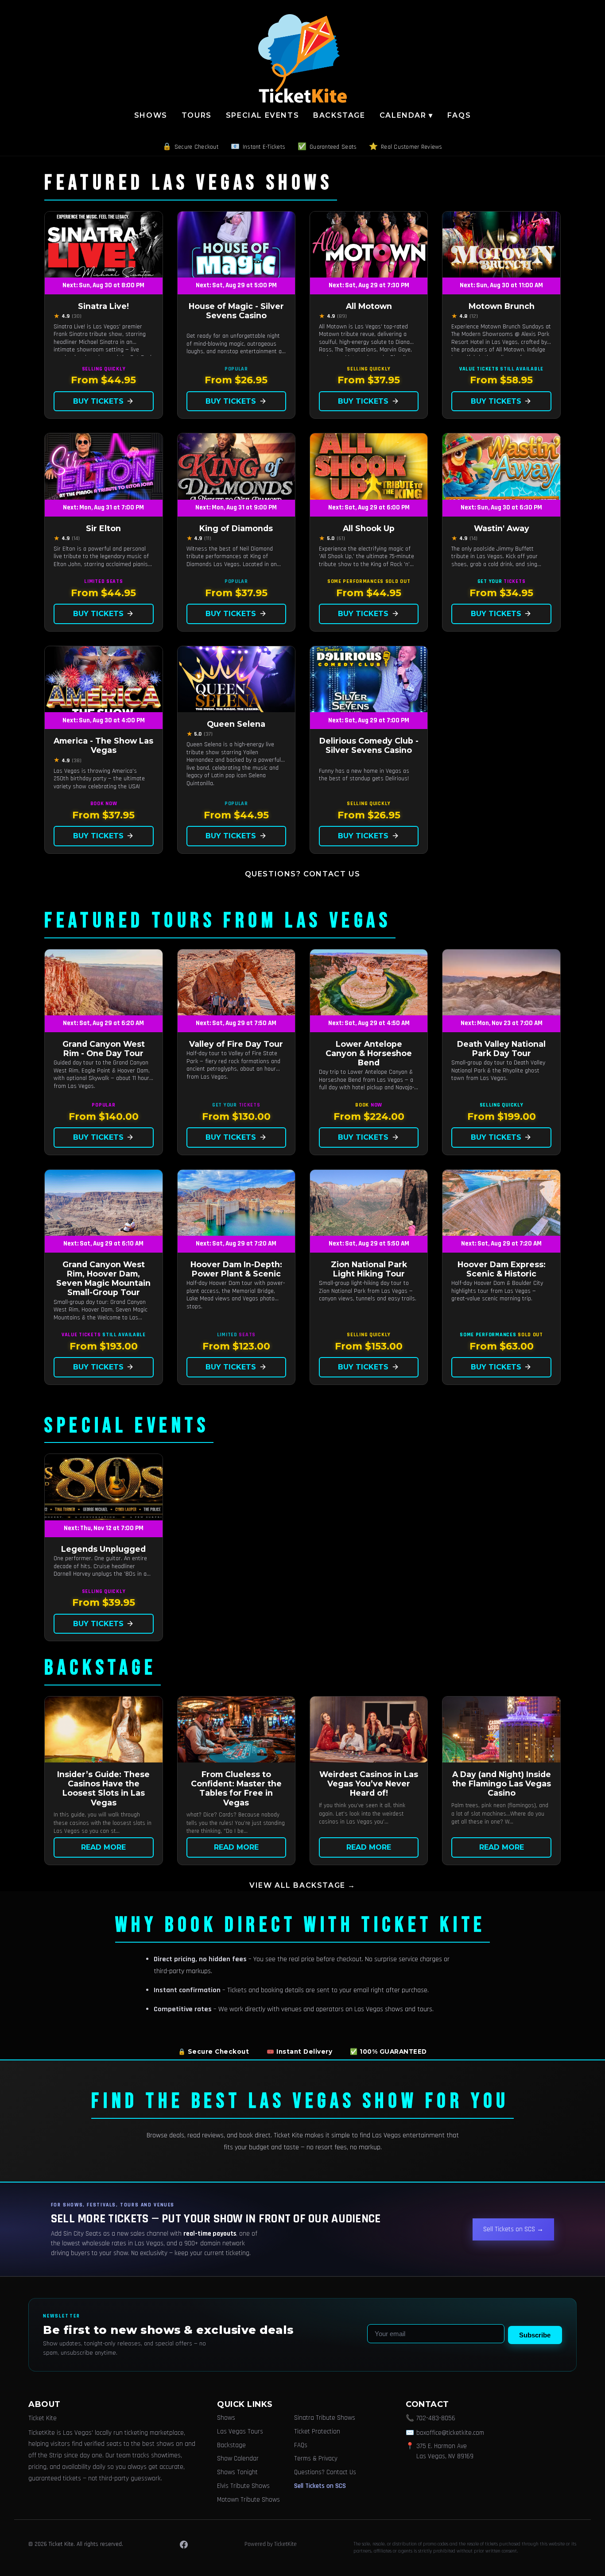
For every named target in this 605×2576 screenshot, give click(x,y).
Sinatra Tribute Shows (325, 2418)
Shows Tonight (237, 2472)
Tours (197, 115)
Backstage (339, 115)
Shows (151, 115)
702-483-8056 (436, 2418)
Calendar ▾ (406, 115)
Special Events (262, 115)
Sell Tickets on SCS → (513, 2229)
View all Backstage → (302, 1885)
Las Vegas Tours (240, 2431)
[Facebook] (184, 2545)
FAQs (459, 115)
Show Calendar (238, 2458)
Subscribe (535, 2335)
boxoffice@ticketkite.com (450, 2433)
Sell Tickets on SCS (320, 2486)
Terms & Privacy (316, 2458)
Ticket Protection (317, 2431)
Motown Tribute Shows (248, 2500)
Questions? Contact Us (303, 874)
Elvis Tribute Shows (243, 2486)
